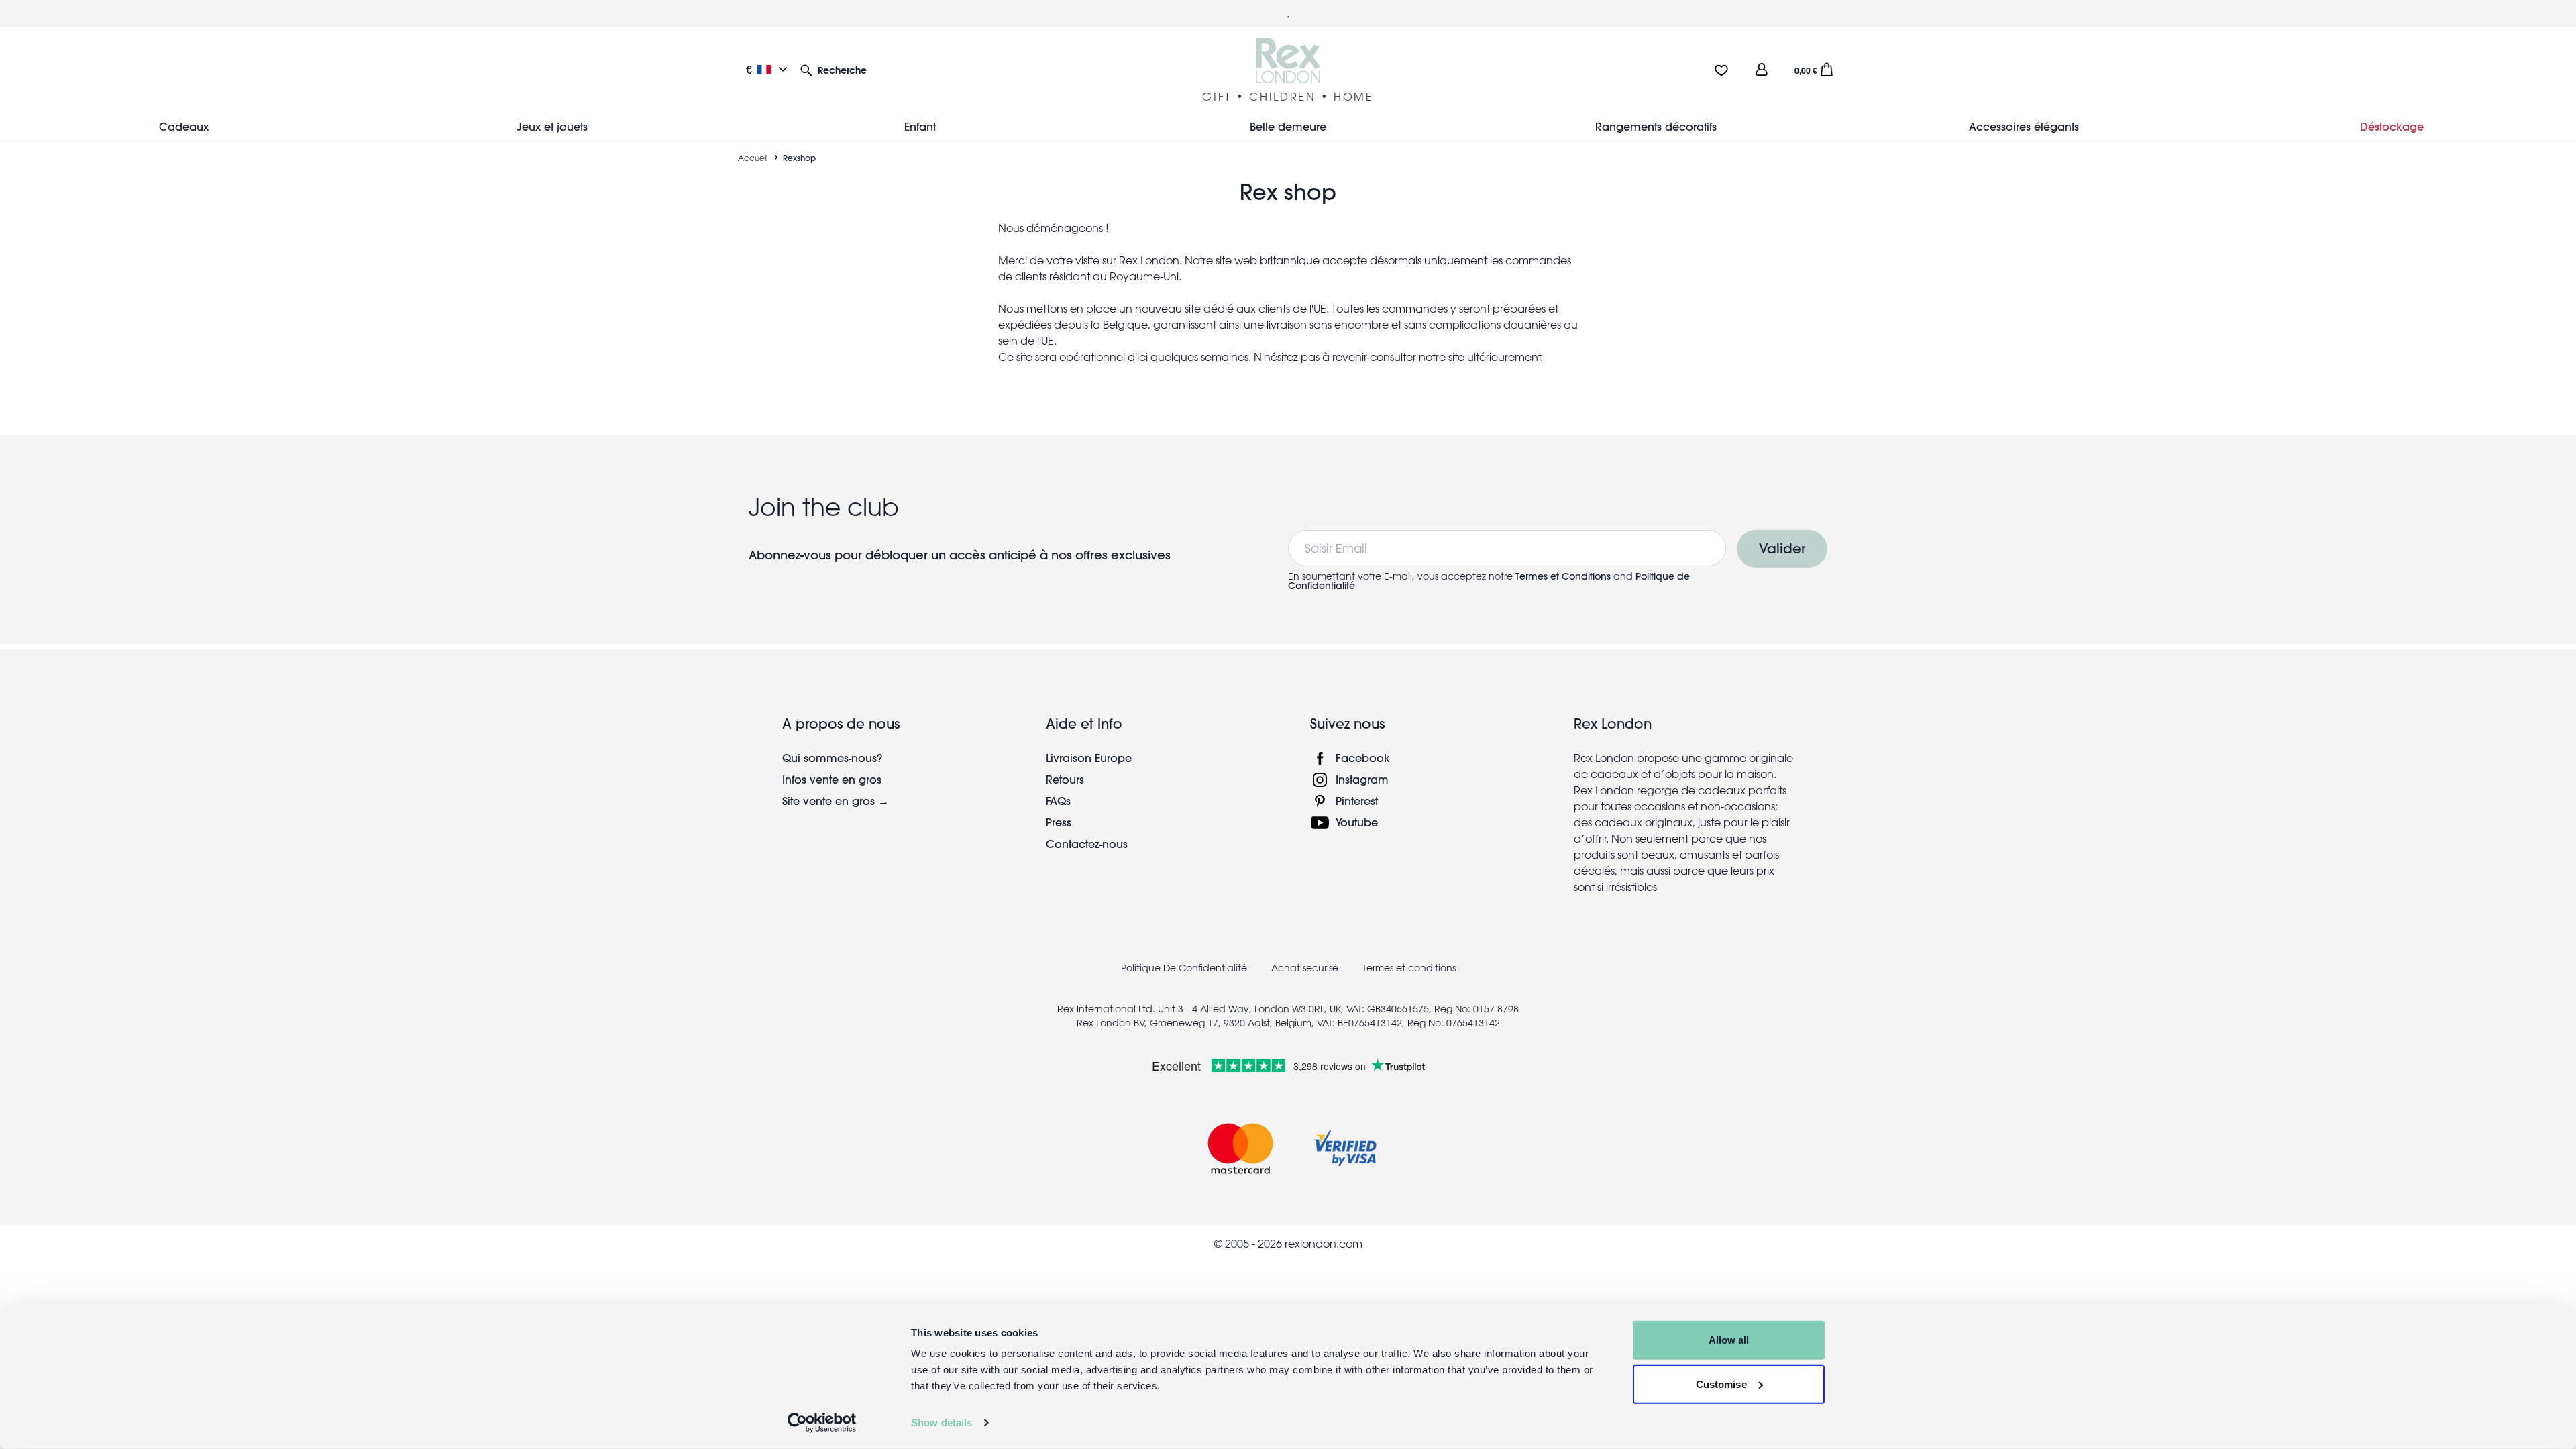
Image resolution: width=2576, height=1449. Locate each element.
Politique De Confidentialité (1184, 968)
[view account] (1762, 69)
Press (1059, 822)
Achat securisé (1305, 968)
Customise (1721, 1384)
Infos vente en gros (832, 779)
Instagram (1362, 779)
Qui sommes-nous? (832, 758)
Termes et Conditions (1563, 576)
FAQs (1058, 801)
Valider (1782, 548)
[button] (834, 69)
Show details (942, 1423)
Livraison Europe (1089, 758)
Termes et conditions (1409, 968)
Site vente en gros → (836, 801)
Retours (1065, 779)
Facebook (1363, 758)
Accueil (753, 158)
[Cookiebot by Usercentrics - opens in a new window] (822, 1423)
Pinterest (1357, 801)
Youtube (1357, 822)
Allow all (1729, 1340)
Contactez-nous (1087, 844)
